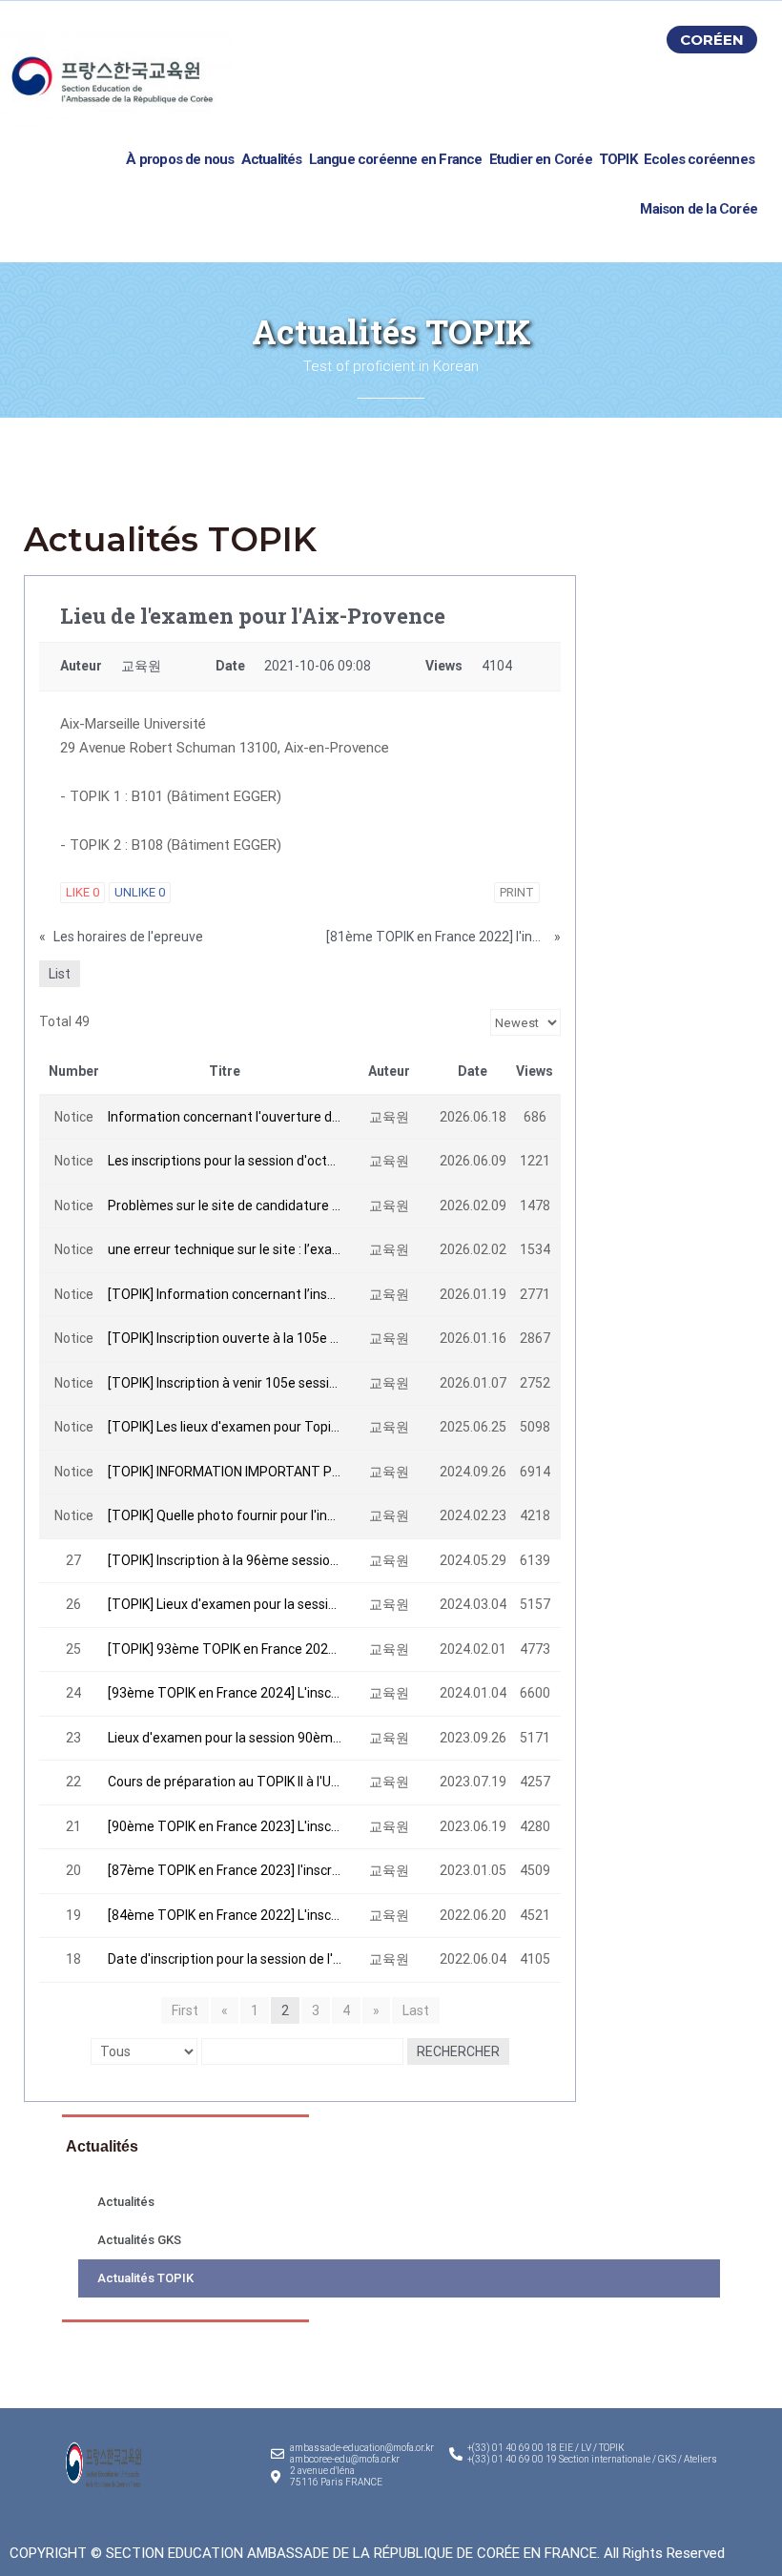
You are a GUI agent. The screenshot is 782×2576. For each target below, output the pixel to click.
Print (517, 892)
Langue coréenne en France (396, 159)
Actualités (272, 159)
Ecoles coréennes (699, 159)
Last (416, 2010)
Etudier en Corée (541, 159)
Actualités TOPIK (145, 2278)
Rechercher (458, 2051)
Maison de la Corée (699, 209)
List (60, 974)
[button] (712, 40)
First (185, 2010)
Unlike (140, 892)
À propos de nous (180, 159)
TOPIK (618, 159)
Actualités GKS (139, 2240)
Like (82, 892)
